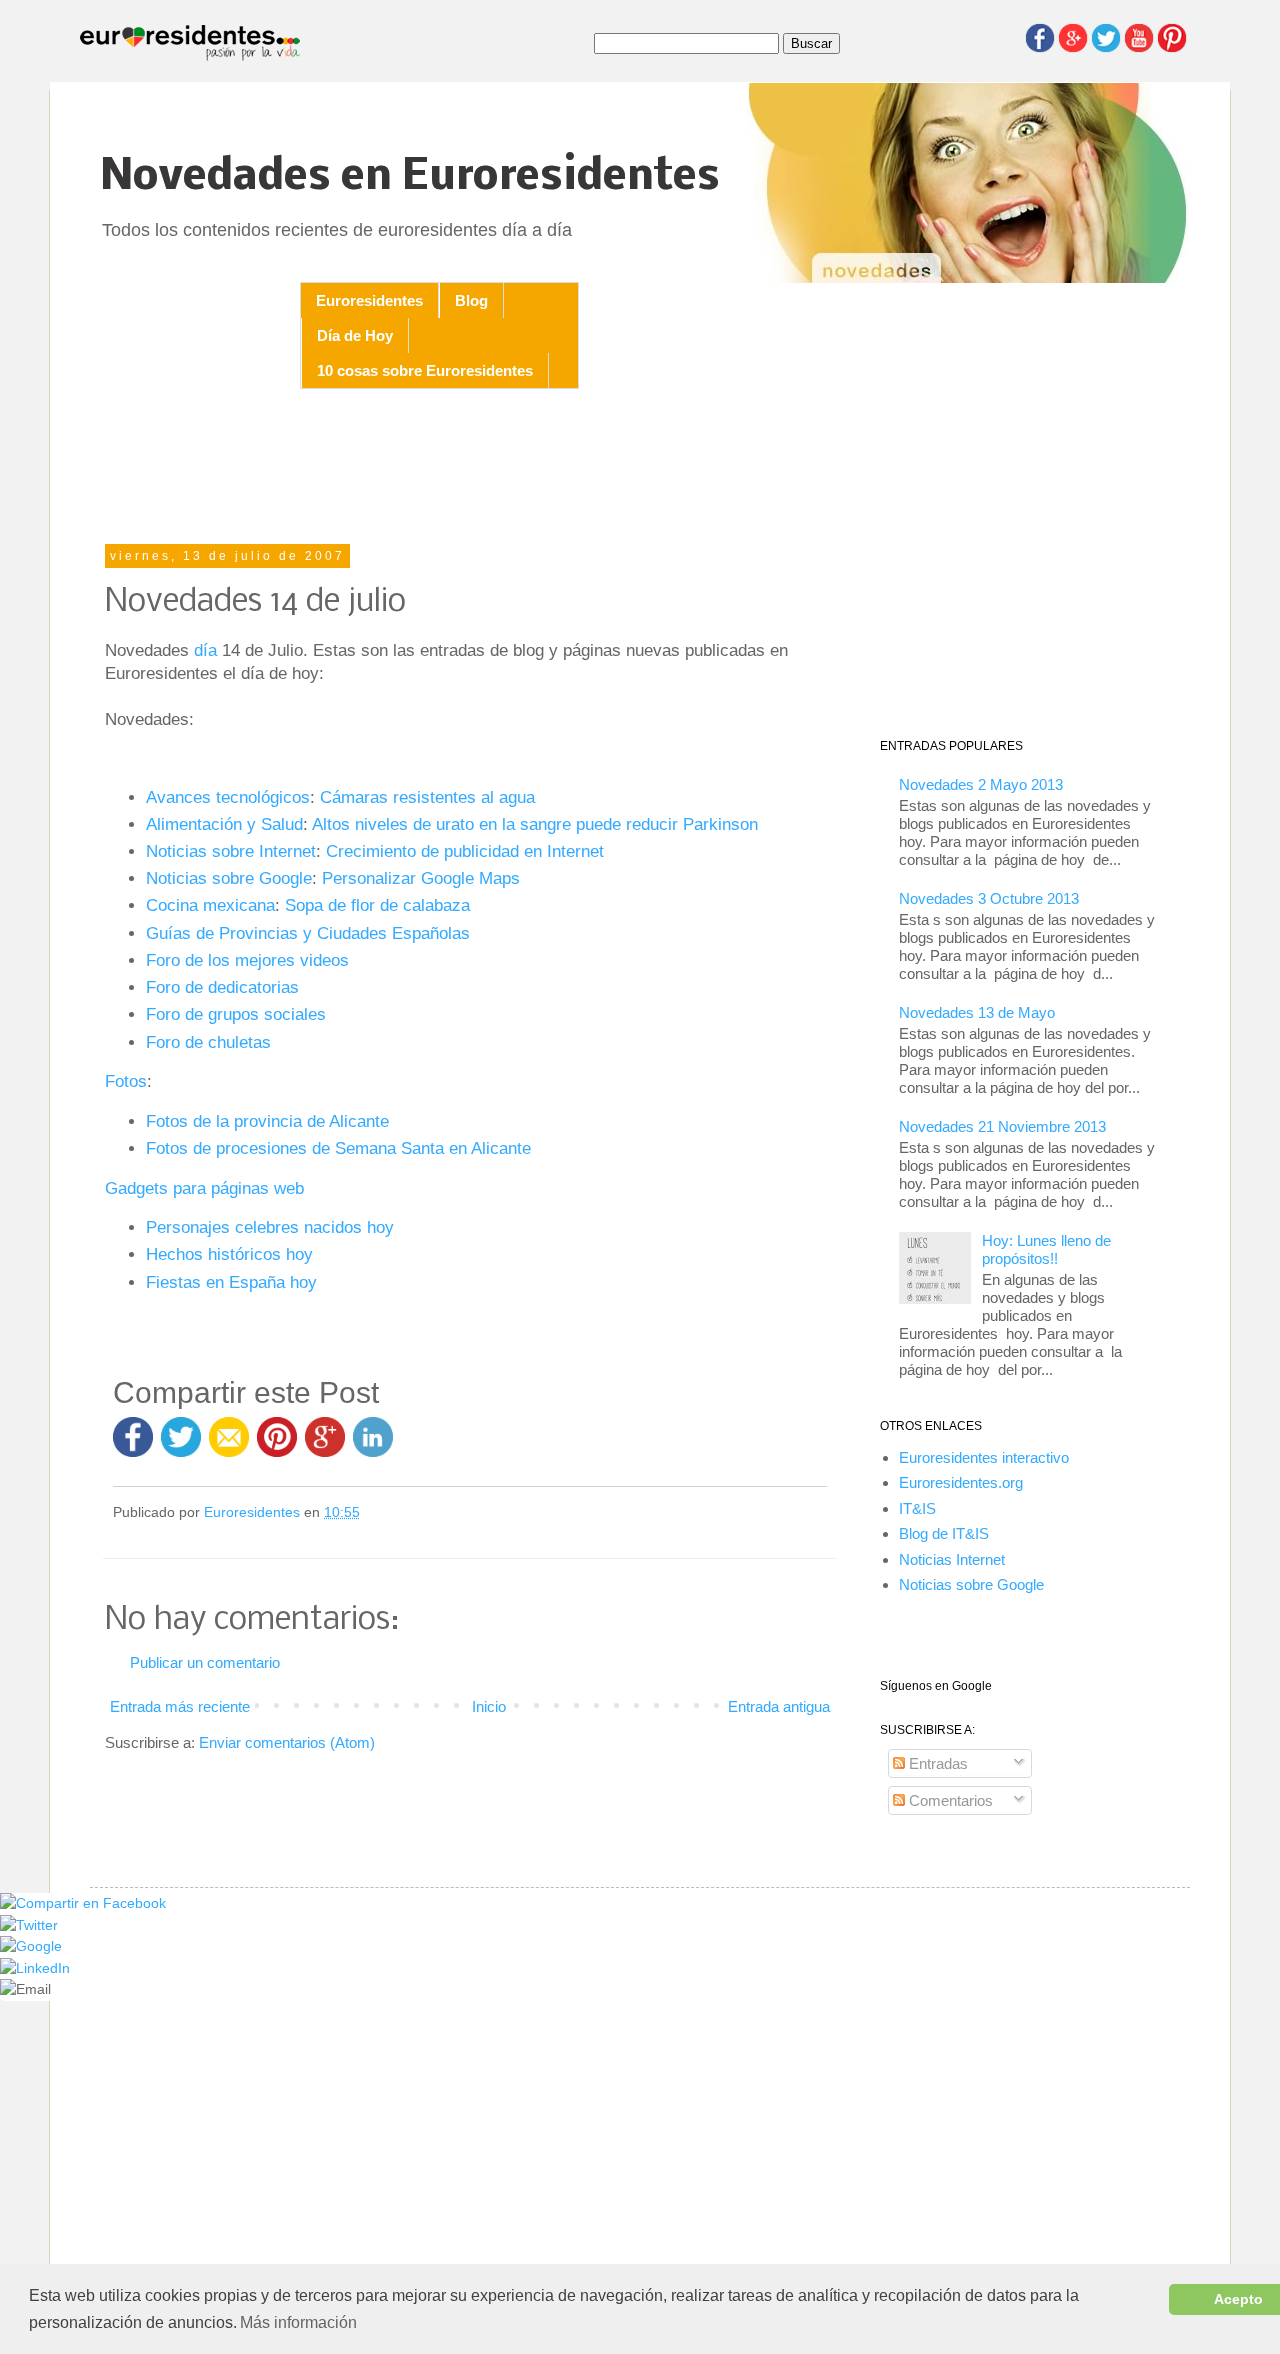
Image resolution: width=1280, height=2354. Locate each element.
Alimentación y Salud (224, 824)
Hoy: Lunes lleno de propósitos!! (1046, 1249)
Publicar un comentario (205, 1662)
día (205, 650)
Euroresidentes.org (961, 1482)
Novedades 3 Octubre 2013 (989, 898)
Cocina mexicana (210, 905)
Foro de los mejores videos (247, 960)
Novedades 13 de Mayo (977, 1012)
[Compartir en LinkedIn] (373, 1446)
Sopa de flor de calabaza (377, 905)
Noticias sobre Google (229, 878)
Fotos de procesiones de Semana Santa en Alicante (338, 1148)
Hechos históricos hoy (229, 1254)
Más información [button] (298, 2322)
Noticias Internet (952, 1559)
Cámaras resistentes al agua (427, 797)
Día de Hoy (355, 335)
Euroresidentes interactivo (984, 1457)
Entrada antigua (779, 1706)
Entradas (936, 1763)
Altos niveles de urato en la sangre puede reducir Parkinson (535, 824)
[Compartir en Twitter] (181, 1446)
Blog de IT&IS (944, 1533)
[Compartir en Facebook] (133, 1446)
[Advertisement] (470, 469)
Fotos (126, 1081)
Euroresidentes (369, 300)
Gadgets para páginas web (204, 1188)
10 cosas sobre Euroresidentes (425, 370)
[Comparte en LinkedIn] (35, 1968)
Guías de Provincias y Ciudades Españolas (308, 933)
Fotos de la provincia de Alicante (267, 1121)
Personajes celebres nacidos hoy (270, 1227)
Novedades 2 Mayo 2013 (981, 784)
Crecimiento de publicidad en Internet (465, 851)
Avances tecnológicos (228, 797)
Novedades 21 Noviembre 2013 (1002, 1126)
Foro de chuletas (208, 1042)
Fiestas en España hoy (231, 1282)
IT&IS (917, 1508)
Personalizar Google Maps (421, 878)
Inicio (489, 1706)
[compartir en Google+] (329, 1446)
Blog (471, 300)
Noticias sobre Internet (231, 851)
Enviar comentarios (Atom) (287, 1742)
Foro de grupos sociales (236, 1014)
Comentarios (949, 1800)
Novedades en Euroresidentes (410, 177)
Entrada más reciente (180, 1706)
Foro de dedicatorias (222, 987)
